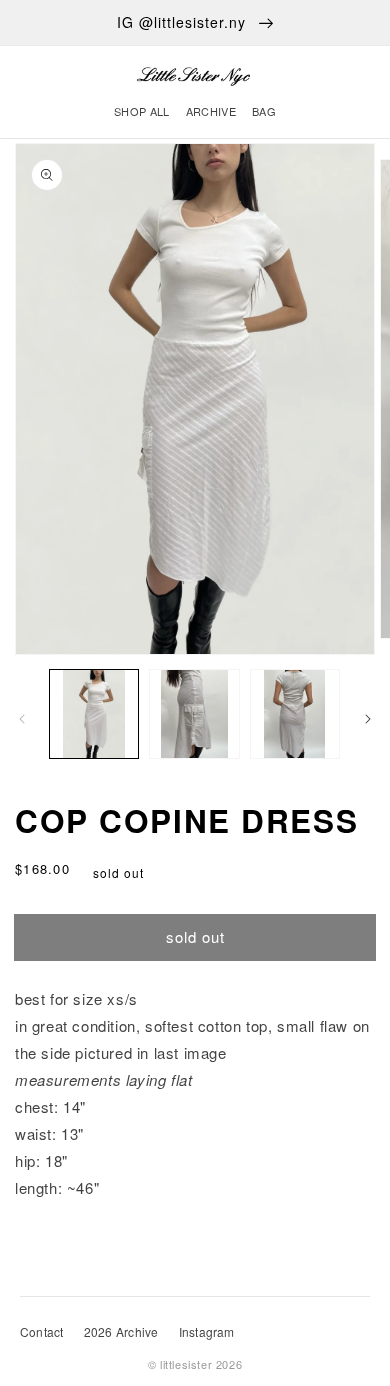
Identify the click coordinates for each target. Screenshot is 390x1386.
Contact (42, 1331)
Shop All (142, 111)
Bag (264, 111)
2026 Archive (121, 1331)
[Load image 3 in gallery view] (295, 714)
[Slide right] (368, 719)
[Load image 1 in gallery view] (94, 714)
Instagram (207, 1331)
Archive (211, 111)
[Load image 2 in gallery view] (194, 714)
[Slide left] (22, 719)
